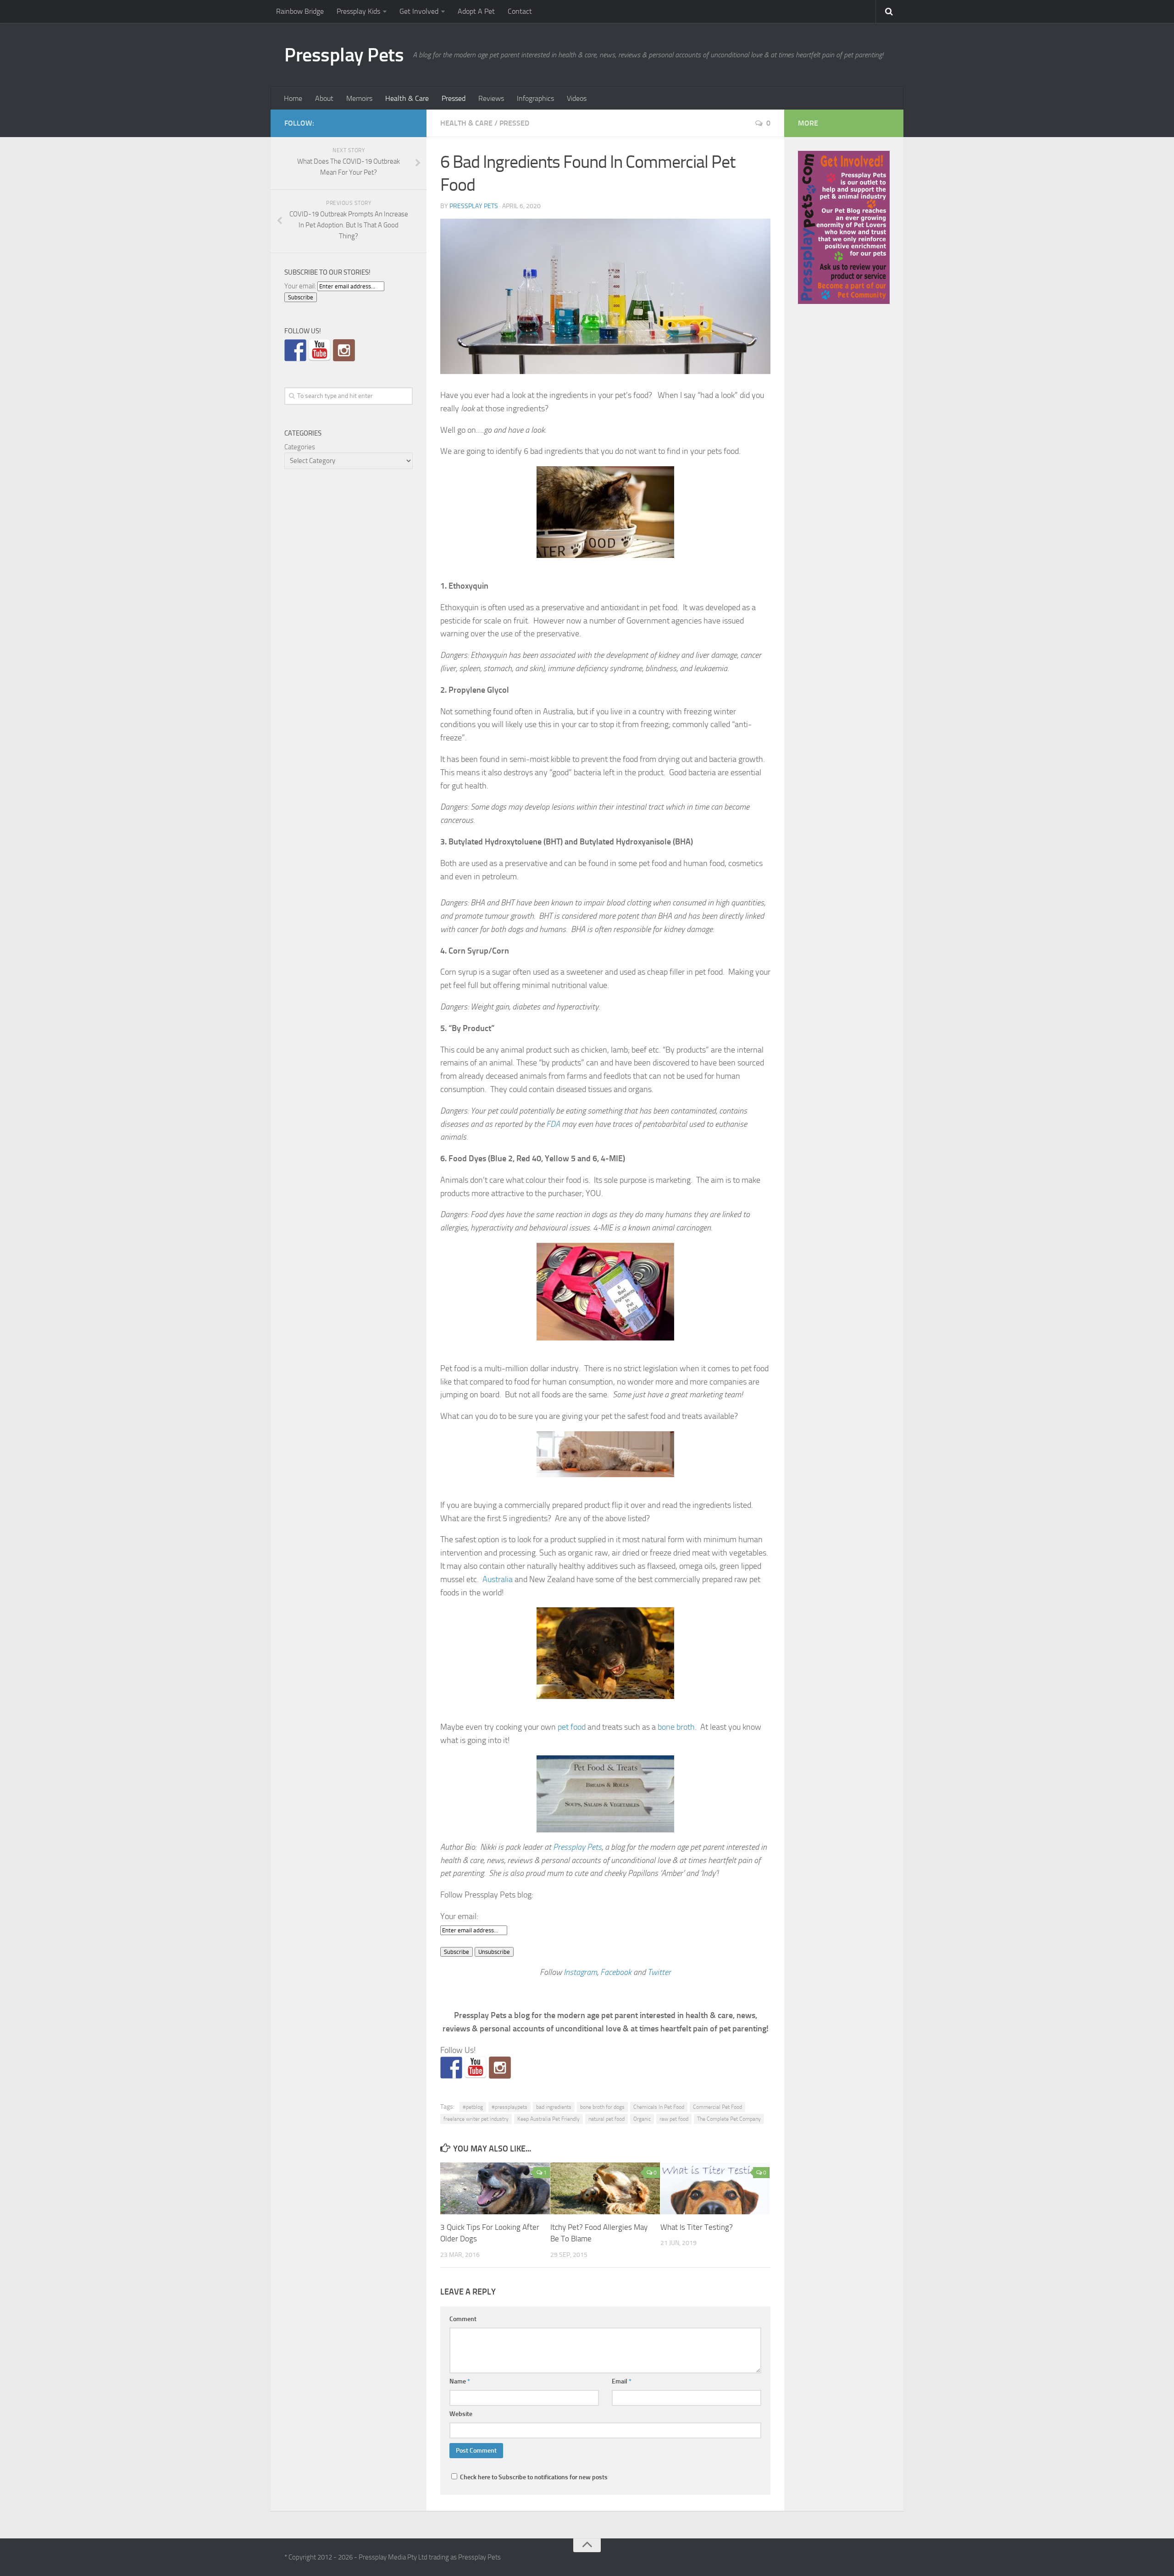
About (324, 98)
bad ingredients (554, 2107)
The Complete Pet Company (729, 2119)
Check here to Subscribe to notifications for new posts (533, 2477)
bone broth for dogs (602, 2107)
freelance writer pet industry (476, 2119)
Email (622, 2381)
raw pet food (674, 2119)
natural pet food (606, 2119)
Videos (577, 98)
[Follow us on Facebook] (451, 2068)
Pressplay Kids (358, 11)
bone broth (676, 1727)
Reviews (491, 98)
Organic (642, 2119)
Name (460, 2381)
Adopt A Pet (476, 11)
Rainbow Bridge (300, 11)
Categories (300, 447)
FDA (553, 1124)
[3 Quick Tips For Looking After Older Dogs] (495, 2188)
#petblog (473, 2107)
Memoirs (359, 98)
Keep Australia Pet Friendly (548, 2119)
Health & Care (407, 98)
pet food (572, 1727)
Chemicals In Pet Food (659, 2107)
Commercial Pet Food (717, 2107)
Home (293, 98)
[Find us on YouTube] (476, 2068)
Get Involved (419, 11)
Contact (520, 11)
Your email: (459, 1916)
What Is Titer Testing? (697, 2227)
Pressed (454, 98)
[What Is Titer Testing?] (715, 2188)
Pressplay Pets (344, 55)
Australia (498, 1579)
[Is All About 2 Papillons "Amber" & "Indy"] (500, 2068)
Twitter (659, 1972)
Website (461, 2414)
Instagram (580, 1972)
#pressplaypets (509, 2107)
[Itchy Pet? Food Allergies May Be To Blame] (605, 2188)
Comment (463, 2319)
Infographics (535, 98)
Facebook (616, 1972)
